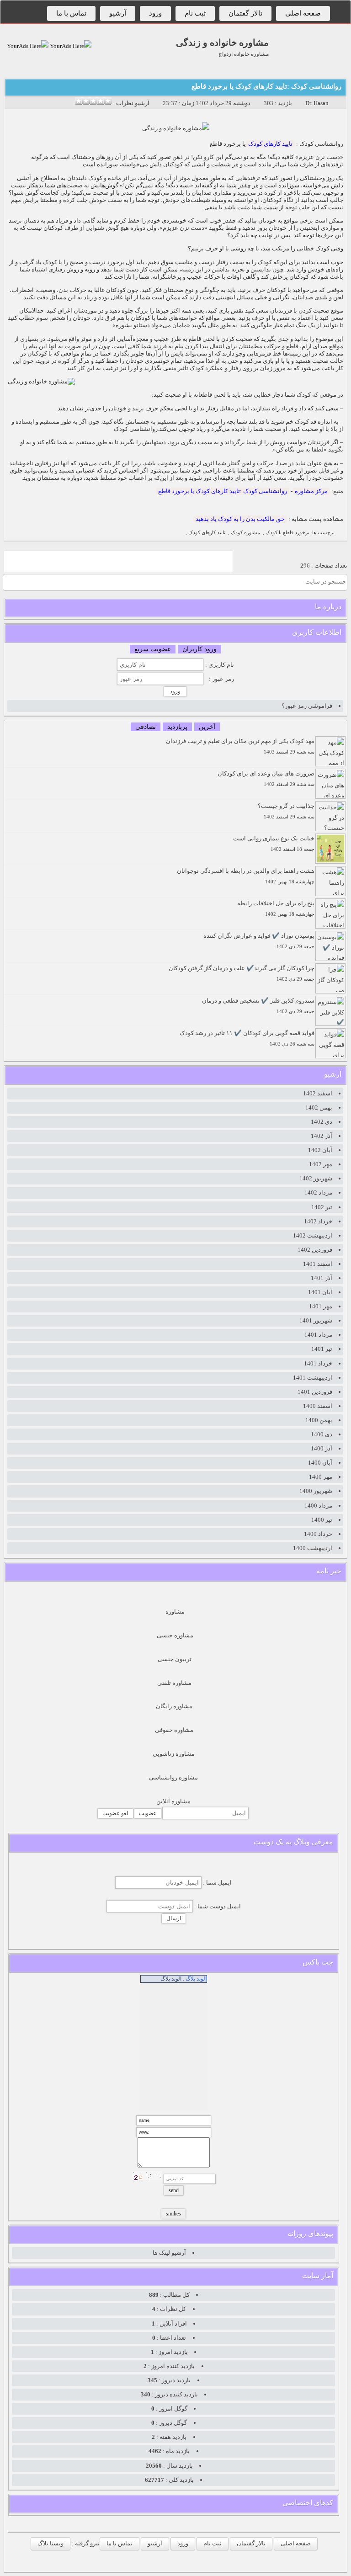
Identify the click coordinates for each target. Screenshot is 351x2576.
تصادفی (146, 727)
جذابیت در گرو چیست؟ (286, 811)
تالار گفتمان (245, 13)
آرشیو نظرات (133, 103)
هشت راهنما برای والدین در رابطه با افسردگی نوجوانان (246, 876)
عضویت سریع (153, 649)
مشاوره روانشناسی (173, 1777)
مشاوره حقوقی (174, 1730)
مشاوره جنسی (175, 1635)
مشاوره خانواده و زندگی (222, 42)
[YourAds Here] (70, 46)
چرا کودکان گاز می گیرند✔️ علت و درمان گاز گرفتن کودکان (242, 973)
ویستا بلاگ (51, 2543)
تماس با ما (71, 13)
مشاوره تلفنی (174, 1683)
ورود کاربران (199, 649)
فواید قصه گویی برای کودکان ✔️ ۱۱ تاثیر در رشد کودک (247, 1038)
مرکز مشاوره (311, 491)
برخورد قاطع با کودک (287, 533)
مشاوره (175, 1612)
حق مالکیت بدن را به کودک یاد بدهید (240, 519)
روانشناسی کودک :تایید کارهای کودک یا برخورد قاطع (266, 86)
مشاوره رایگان (174, 1706)
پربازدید (177, 727)
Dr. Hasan (317, 103)
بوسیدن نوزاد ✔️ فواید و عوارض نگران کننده (259, 941)
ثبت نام (195, 13)
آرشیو (118, 13)
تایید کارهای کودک (270, 144)
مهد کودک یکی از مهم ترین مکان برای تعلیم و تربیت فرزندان (240, 746)
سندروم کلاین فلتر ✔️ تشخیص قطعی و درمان (258, 1006)
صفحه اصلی (303, 13)
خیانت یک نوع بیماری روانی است (274, 843)
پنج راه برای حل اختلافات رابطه (276, 908)
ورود (155, 13)
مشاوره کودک (245, 533)
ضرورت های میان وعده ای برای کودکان (266, 778)
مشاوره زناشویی (174, 1754)
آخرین (207, 727)
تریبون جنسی (175, 1659)
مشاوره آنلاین (173, 1801)
